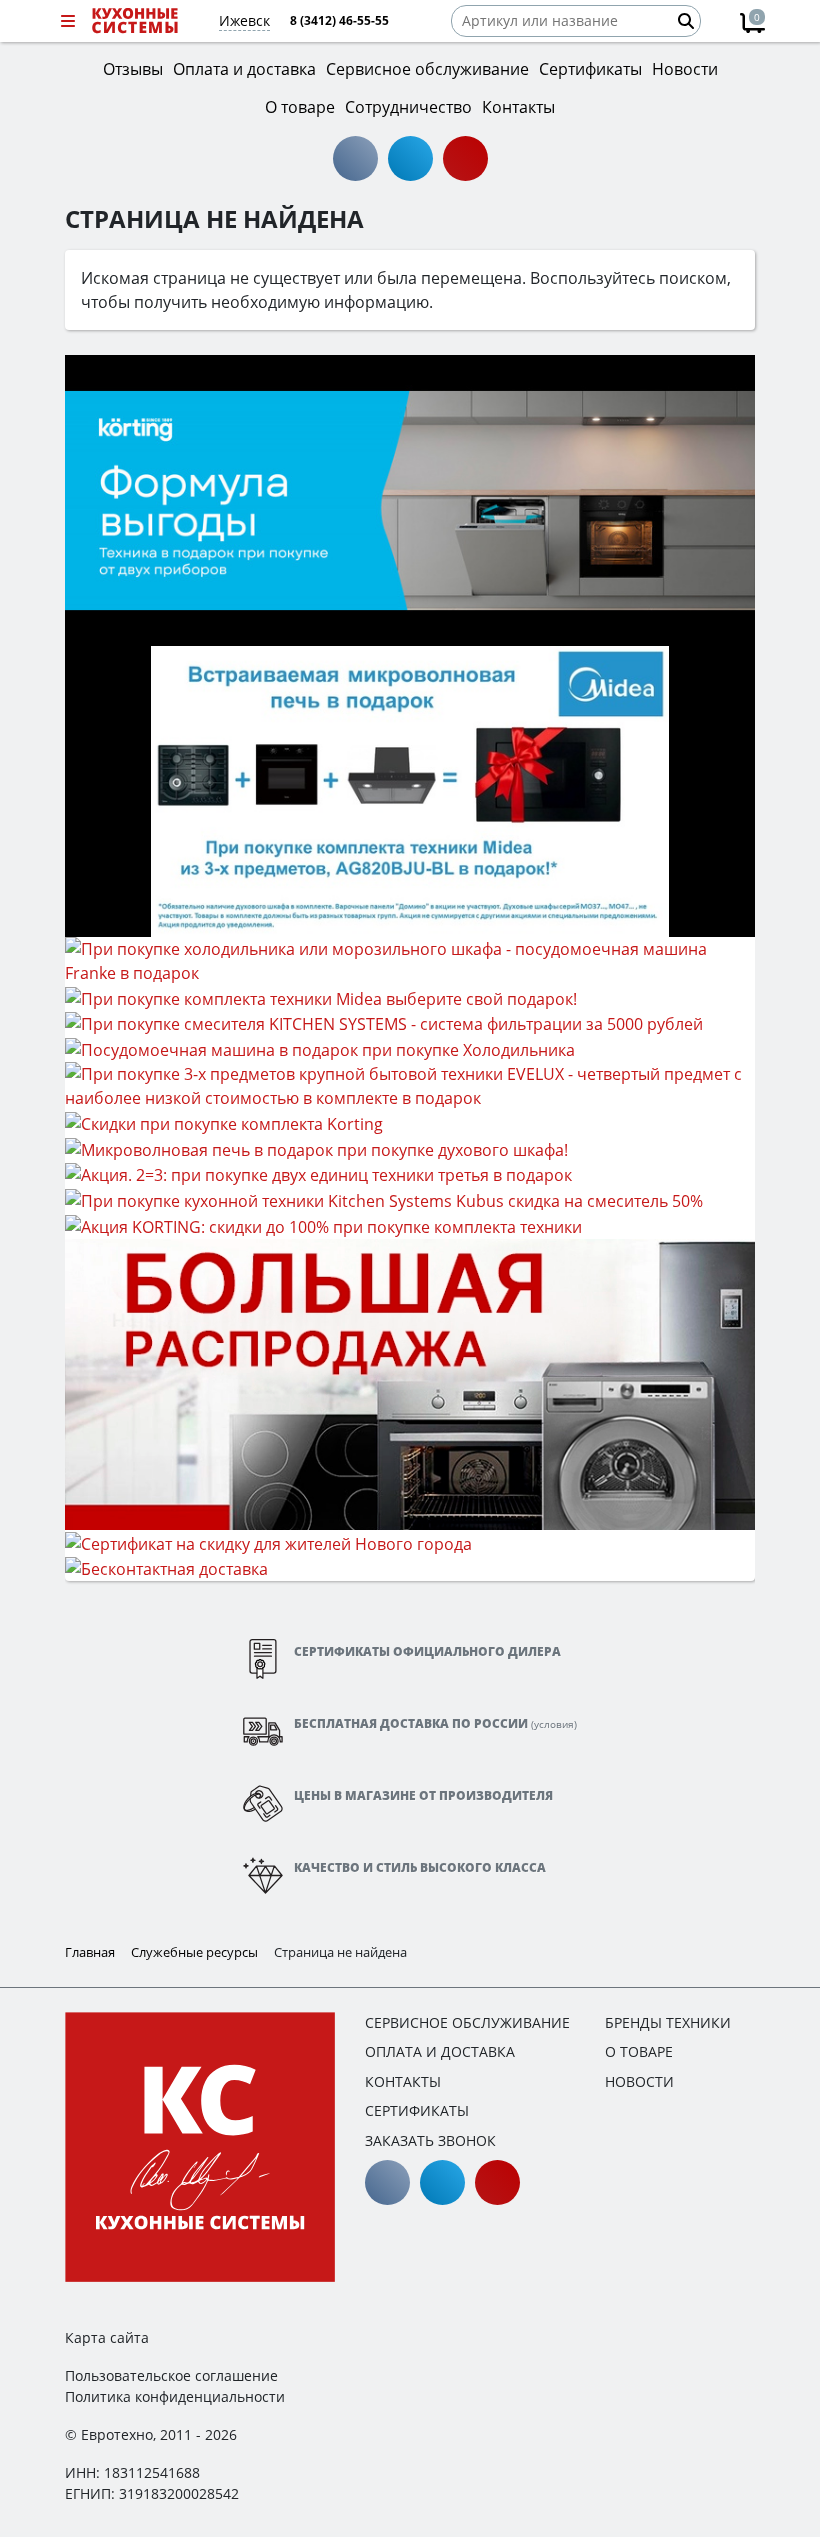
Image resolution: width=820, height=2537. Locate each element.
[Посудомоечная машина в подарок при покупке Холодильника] (320, 1048)
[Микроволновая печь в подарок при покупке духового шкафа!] (316, 1148)
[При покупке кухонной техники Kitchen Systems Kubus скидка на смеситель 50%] (384, 1199)
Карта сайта (107, 2337)
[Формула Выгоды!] (410, 499)
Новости (639, 2081)
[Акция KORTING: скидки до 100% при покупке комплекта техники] (323, 1225)
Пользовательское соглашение (171, 2375)
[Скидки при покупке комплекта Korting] (224, 1122)
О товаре (639, 2051)
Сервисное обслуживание (467, 2022)
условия (554, 1724)
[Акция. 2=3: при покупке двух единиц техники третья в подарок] (318, 1174)
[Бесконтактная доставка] (166, 1568)
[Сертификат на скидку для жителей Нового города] (268, 1542)
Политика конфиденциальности (175, 2396)
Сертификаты (417, 2110)
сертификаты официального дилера (427, 1651)
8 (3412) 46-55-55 (339, 21)
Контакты (403, 2081)
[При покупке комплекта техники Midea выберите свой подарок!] (321, 997)
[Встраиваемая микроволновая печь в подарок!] (410, 790)
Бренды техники (668, 2022)
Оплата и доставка (440, 2051)
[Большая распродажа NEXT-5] (410, 1383)
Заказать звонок (430, 2140)
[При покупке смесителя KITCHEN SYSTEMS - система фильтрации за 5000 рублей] (384, 1023)
